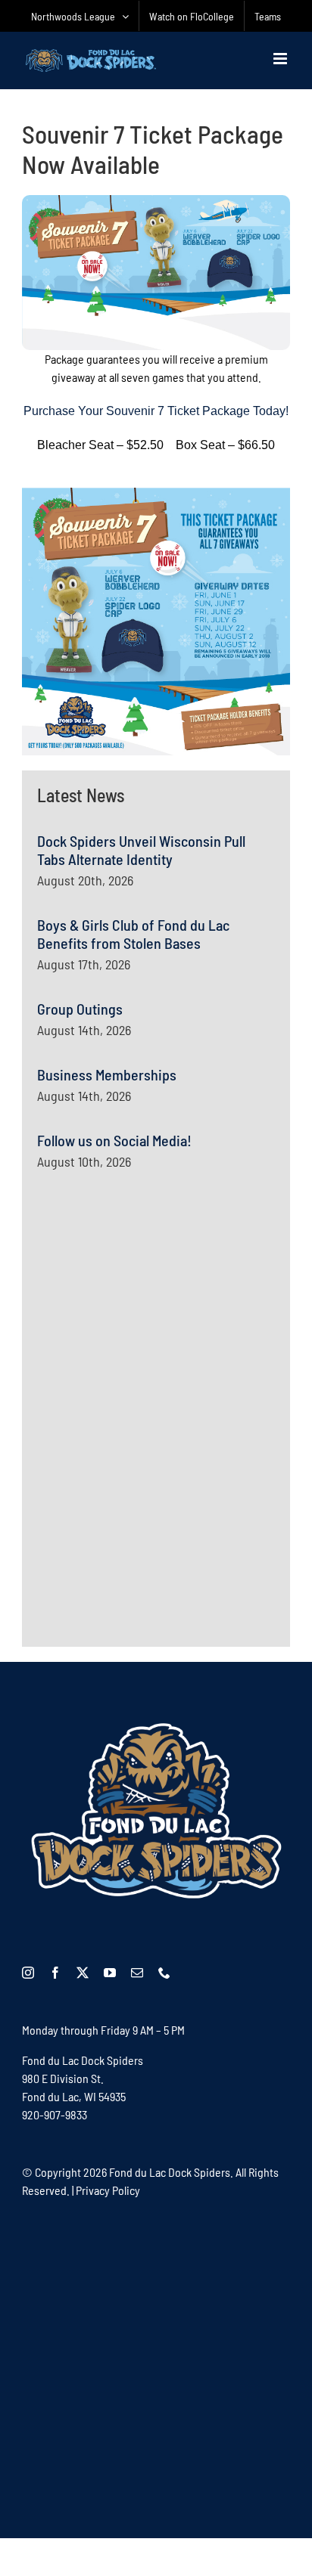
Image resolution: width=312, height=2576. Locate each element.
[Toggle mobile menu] (281, 59)
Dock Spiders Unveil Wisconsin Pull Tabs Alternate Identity (141, 850)
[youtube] (110, 1973)
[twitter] (83, 1973)
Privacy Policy (108, 2190)
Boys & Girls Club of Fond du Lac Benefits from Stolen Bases (133, 934)
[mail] (137, 1973)
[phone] (164, 1973)
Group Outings (80, 1009)
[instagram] (28, 1973)
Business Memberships (107, 1074)
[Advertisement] (151, 1333)
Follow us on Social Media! (114, 1140)
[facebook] (55, 1973)
